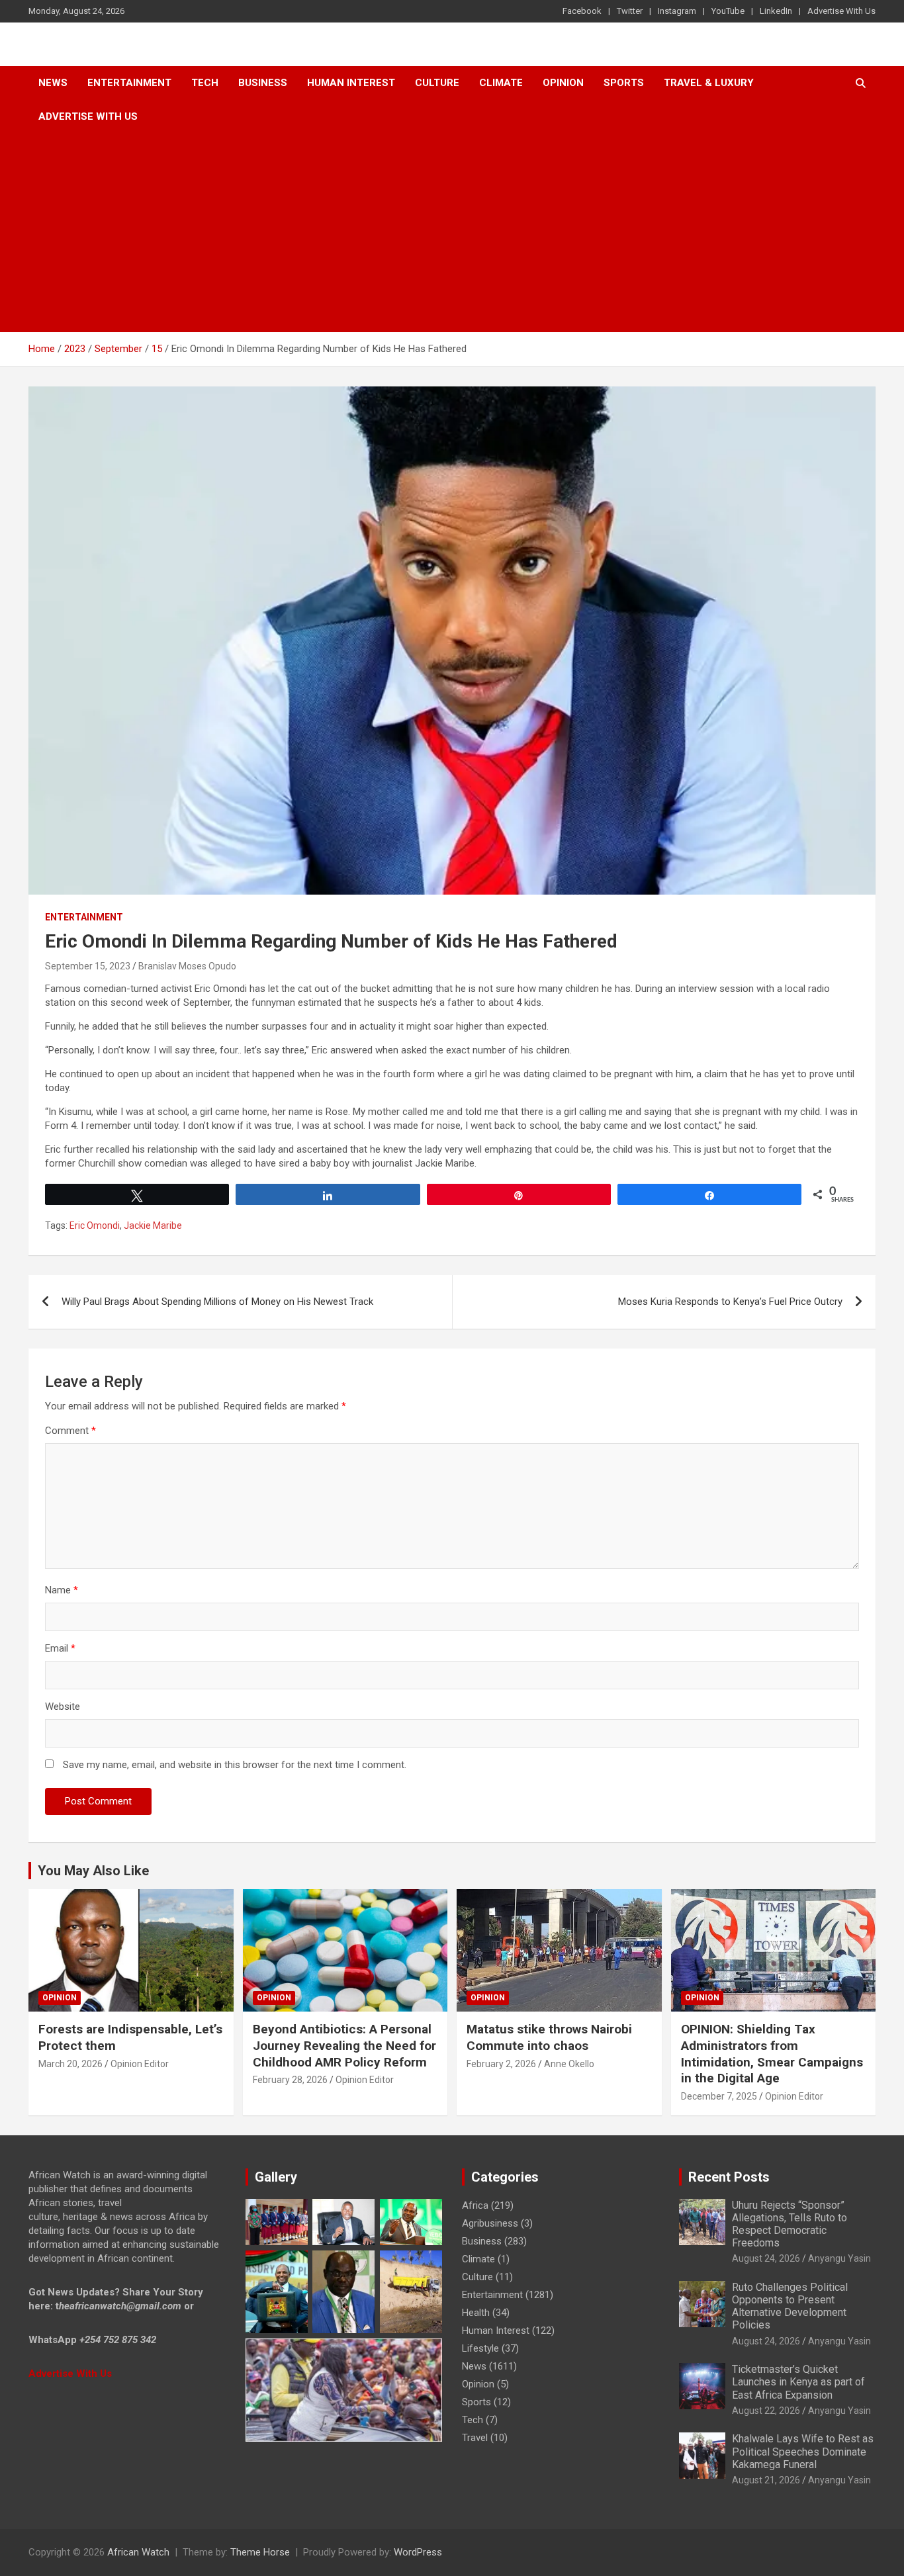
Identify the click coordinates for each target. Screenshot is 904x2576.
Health (476, 2313)
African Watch (138, 2552)
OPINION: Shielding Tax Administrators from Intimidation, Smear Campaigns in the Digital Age (772, 2054)
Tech (205, 83)
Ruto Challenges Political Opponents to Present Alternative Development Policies (790, 2306)
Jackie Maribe (153, 1225)
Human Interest (351, 83)
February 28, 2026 (290, 2080)
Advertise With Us (841, 11)
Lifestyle (480, 2348)
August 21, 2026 (766, 2480)
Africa (475, 2205)
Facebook (582, 11)
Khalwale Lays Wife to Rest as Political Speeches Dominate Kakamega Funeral (803, 2451)
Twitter (630, 11)
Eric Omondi (95, 1225)
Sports (476, 2402)
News (53, 83)
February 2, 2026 (501, 2064)
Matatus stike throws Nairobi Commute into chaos (549, 2037)
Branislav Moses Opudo (187, 966)
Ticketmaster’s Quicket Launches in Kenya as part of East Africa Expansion (798, 2382)
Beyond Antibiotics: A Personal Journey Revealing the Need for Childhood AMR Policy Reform (344, 2045)
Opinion (563, 83)
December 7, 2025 (719, 2096)
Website (63, 1707)
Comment (70, 1431)
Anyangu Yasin (839, 2258)
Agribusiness (490, 2223)
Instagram (677, 11)
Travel (475, 2438)
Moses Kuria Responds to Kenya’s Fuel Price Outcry (730, 1302)
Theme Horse (260, 2552)
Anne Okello (569, 2064)
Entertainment (129, 83)
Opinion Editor (140, 2064)
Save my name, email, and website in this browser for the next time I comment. (235, 1765)
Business (263, 83)
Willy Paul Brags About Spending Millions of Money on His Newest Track (217, 1302)
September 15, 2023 (88, 966)
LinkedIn (776, 11)
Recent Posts (729, 2177)
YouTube (728, 11)
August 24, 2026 (766, 2258)
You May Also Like (93, 1871)
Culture (437, 83)
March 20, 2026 (70, 2064)
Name (62, 1590)
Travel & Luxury (709, 83)
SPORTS (624, 83)
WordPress (418, 2552)
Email (60, 1648)
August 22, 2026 (766, 2411)
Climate (501, 83)
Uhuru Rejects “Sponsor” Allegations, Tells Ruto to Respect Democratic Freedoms (790, 2224)
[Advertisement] (452, 233)
